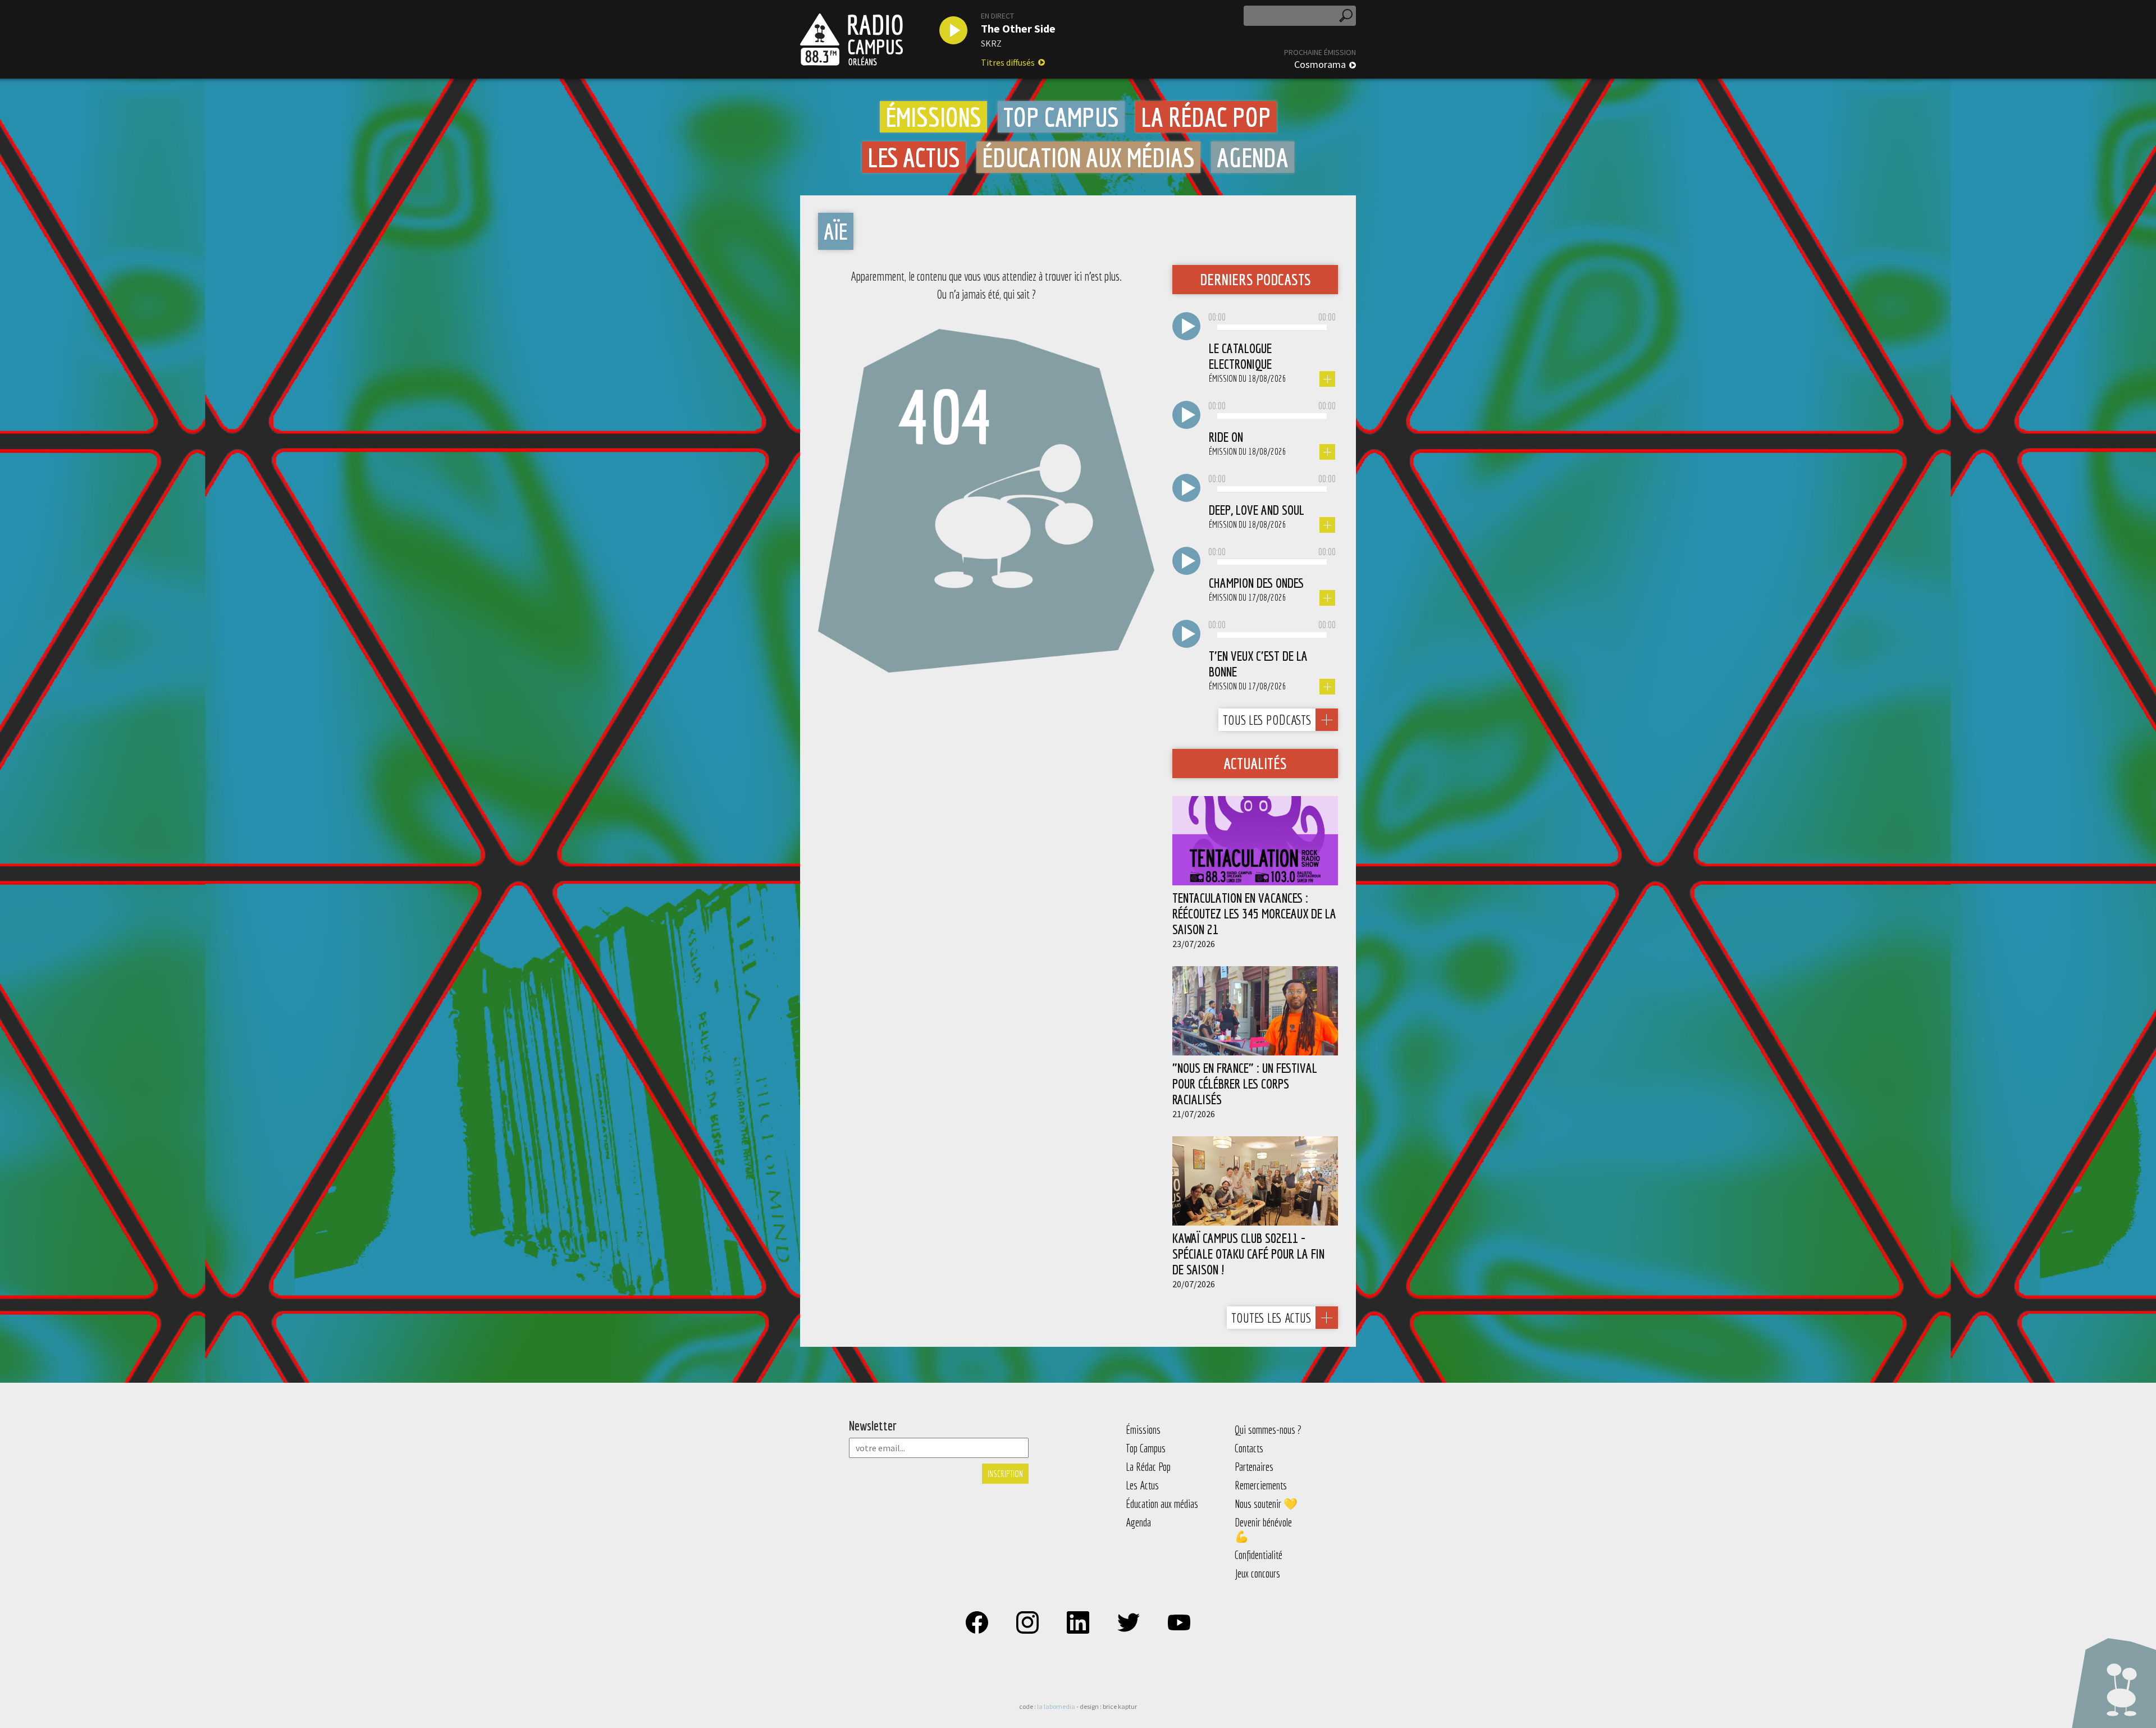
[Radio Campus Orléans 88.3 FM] (851, 39)
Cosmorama (1320, 65)
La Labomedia (1056, 1706)
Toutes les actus (1271, 1318)
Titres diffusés (1008, 62)
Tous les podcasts (1267, 720)
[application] (1272, 328)
